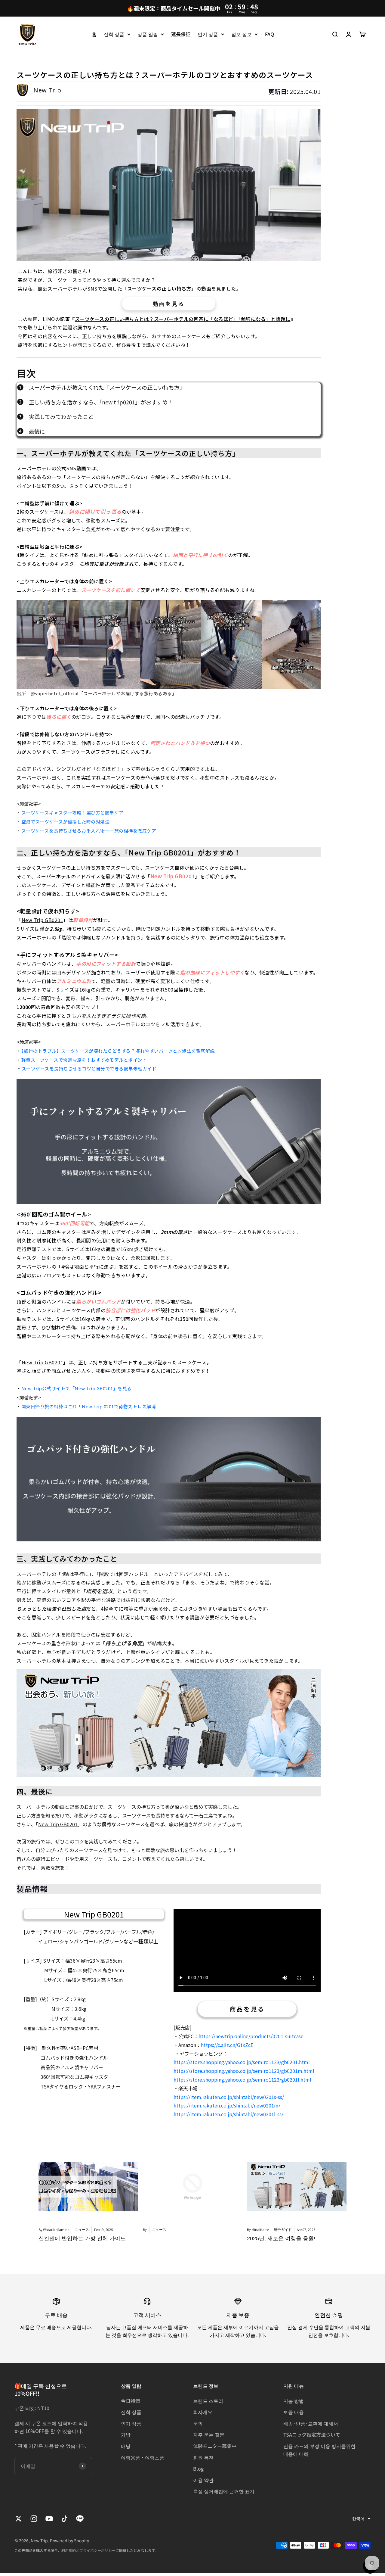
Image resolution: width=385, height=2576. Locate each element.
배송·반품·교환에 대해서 (311, 2423)
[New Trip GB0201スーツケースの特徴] (169, 1142)
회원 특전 (203, 2457)
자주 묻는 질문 (209, 2434)
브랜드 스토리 (208, 2401)
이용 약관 (203, 2480)
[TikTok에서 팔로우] (65, 2519)
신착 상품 (114, 34)
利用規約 (69, 2550)
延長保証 (181, 34)
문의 (198, 2423)
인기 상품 (208, 34)
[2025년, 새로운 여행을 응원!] (297, 2187)
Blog (198, 2469)
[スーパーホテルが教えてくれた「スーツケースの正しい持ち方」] (169, 644)
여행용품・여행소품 (143, 2457)
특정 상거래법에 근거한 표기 (224, 2491)
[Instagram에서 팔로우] (34, 2519)
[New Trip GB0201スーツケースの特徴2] (169, 1479)
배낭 (126, 2446)
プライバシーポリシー (97, 2550)
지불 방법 (294, 2401)
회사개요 (203, 2412)
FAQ (269, 34)
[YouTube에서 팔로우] (49, 2519)
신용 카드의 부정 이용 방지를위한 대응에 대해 (319, 2450)
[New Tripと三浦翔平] (169, 1723)
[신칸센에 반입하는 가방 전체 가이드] (88, 2187)
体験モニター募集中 (215, 2446)
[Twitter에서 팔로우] (18, 2519)
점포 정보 (242, 34)
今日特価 (131, 2401)
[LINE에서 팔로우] (80, 2519)
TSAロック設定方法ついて (312, 2434)
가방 (126, 2434)
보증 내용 (294, 2412)
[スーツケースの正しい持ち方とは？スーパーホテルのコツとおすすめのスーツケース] (169, 185)
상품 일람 (148, 34)
